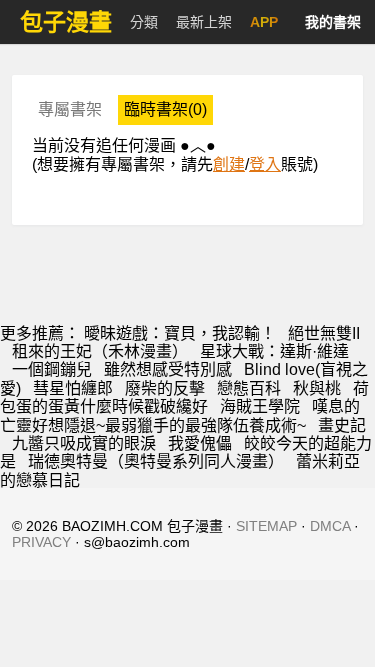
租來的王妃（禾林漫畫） (100, 351)
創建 (229, 164)
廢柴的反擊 (165, 388)
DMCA (330, 526)
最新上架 (204, 22)
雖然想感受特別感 (168, 369)
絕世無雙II (324, 333)
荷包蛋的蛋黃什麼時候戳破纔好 (184, 397)
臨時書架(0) (165, 109)
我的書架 (333, 22)
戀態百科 (249, 388)
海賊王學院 (260, 406)
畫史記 (342, 425)
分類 (144, 22)
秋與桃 (317, 388)
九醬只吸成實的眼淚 (84, 443)
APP (264, 22)
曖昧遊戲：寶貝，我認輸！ (180, 333)
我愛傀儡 (200, 443)
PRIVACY (41, 542)
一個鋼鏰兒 (52, 369)
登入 (265, 164)
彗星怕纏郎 (73, 388)
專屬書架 (70, 109)
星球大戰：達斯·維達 (274, 351)
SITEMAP (266, 526)
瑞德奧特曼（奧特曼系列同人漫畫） (156, 461)
